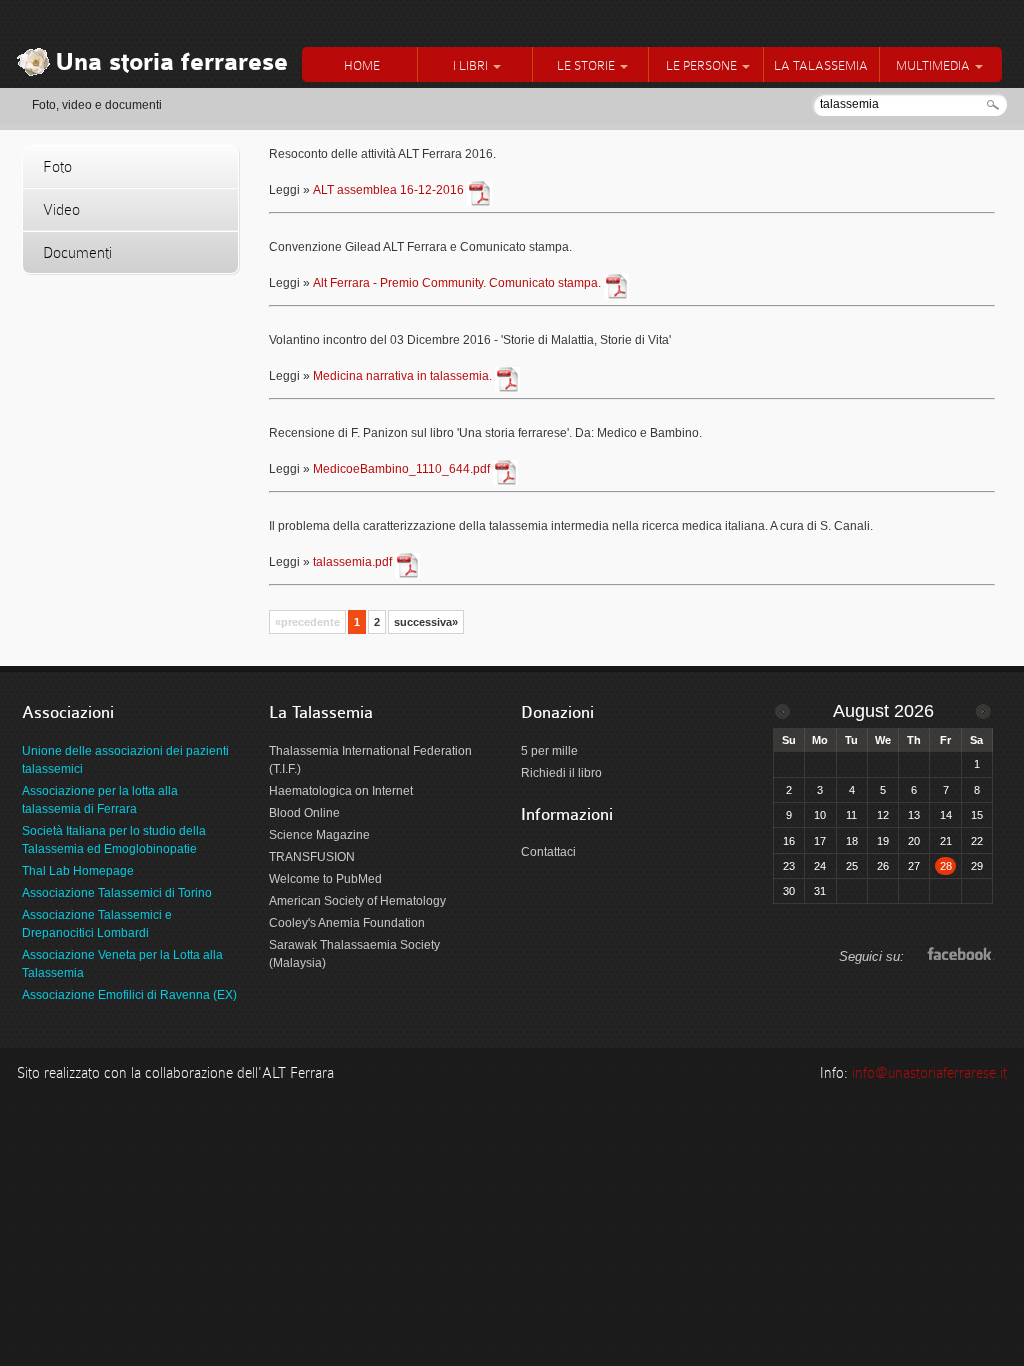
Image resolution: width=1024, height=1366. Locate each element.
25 (852, 866)
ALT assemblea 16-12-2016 (388, 190)
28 (946, 866)
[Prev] (782, 711)
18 (852, 841)
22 (977, 841)
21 (946, 841)
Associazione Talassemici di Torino (117, 893)
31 (820, 891)
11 (851, 815)
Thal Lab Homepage (78, 871)
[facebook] (957, 954)
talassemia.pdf (352, 562)
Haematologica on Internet (341, 791)
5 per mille (549, 751)
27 (914, 866)
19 (883, 841)
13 (914, 815)
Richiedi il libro (561, 773)
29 (977, 866)
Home (362, 65)
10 (820, 815)
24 (820, 866)
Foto (57, 166)
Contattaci (548, 852)
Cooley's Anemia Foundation (347, 923)
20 (914, 841)
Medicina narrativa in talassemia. (402, 376)
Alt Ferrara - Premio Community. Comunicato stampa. (457, 283)
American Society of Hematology (357, 901)
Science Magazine (319, 835)
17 (820, 841)
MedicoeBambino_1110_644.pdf (401, 469)
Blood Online (304, 813)
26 (883, 866)
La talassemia (821, 65)
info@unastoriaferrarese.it (929, 1073)
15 (977, 815)
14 (946, 815)
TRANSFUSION (312, 857)
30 (789, 891)
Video (61, 209)
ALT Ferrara (298, 1073)
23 (789, 866)
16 (789, 841)
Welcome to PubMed (325, 879)
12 (883, 815)
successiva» (426, 622)
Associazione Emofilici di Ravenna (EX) (129, 995)
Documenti (77, 252)
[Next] (983, 711)
